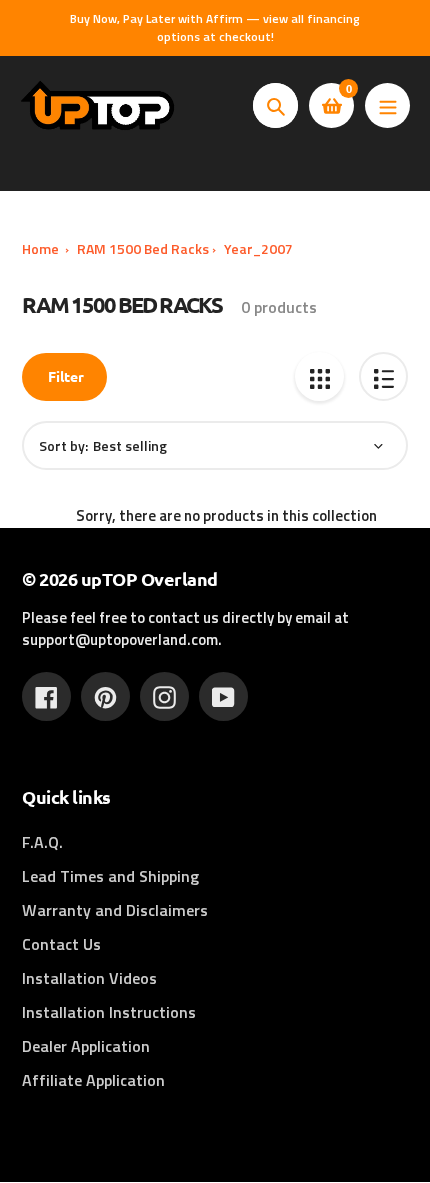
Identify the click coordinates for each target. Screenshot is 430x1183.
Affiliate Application (93, 1080)
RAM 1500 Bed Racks (143, 248)
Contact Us (61, 944)
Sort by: (63, 445)
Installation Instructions (109, 1012)
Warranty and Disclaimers (115, 910)
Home (40, 248)
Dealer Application (86, 1046)
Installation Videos (89, 978)
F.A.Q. (42, 842)
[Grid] (319, 376)
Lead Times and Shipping (110, 876)
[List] (383, 376)
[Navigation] (387, 105)
